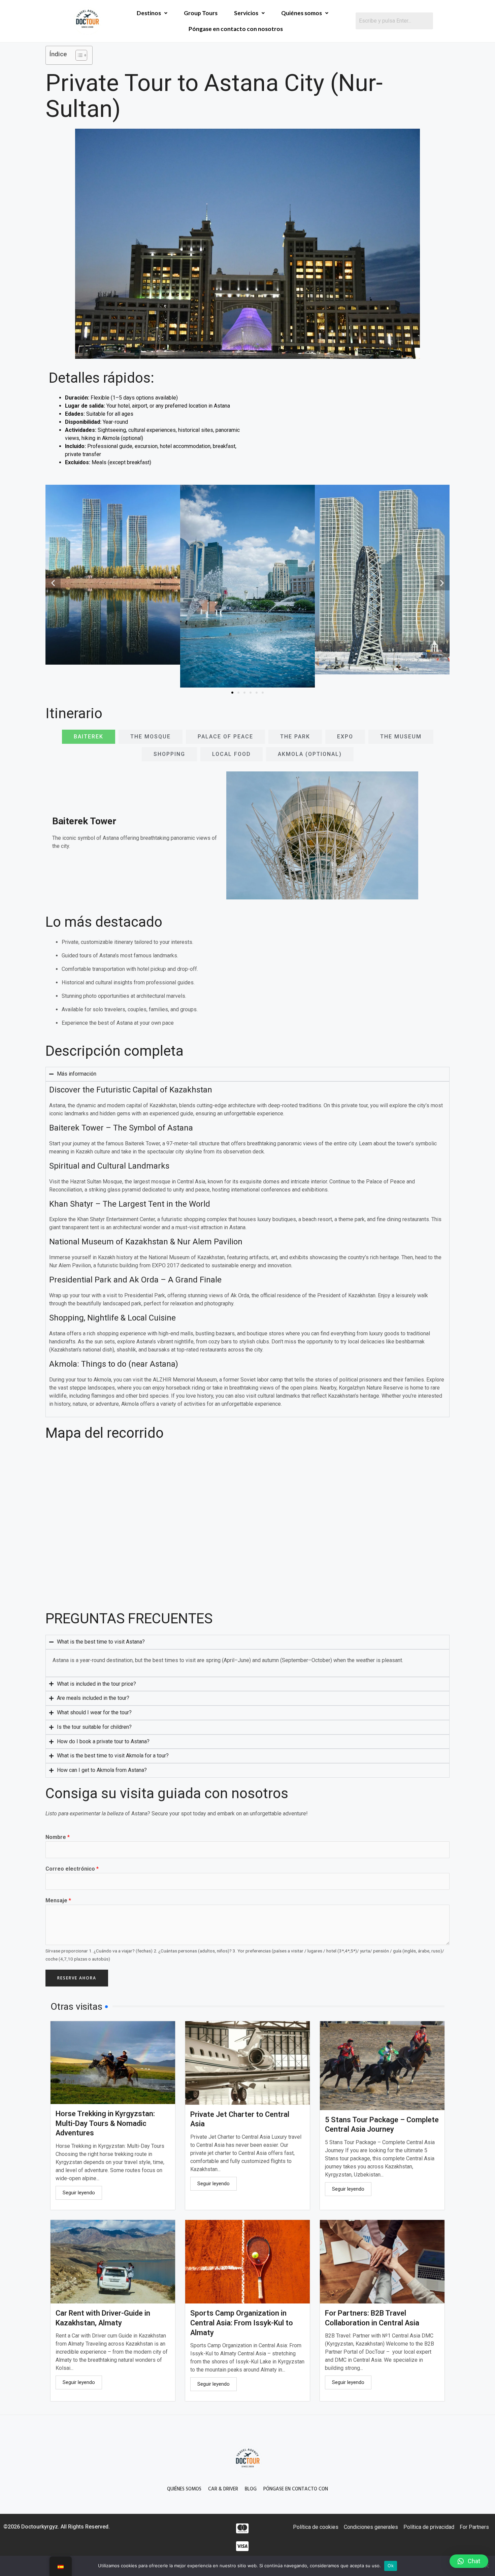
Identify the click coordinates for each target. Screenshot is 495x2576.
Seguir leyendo (79, 2193)
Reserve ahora (77, 1978)
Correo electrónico (72, 1869)
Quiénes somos (302, 13)
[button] (53, 583)
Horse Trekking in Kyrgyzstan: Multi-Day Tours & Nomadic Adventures (105, 2123)
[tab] (89, 737)
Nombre (58, 1837)
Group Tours (201, 13)
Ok (391, 2566)
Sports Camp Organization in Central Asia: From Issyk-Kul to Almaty (242, 2323)
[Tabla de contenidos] (78, 55)
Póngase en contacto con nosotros (236, 29)
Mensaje (58, 1900)
